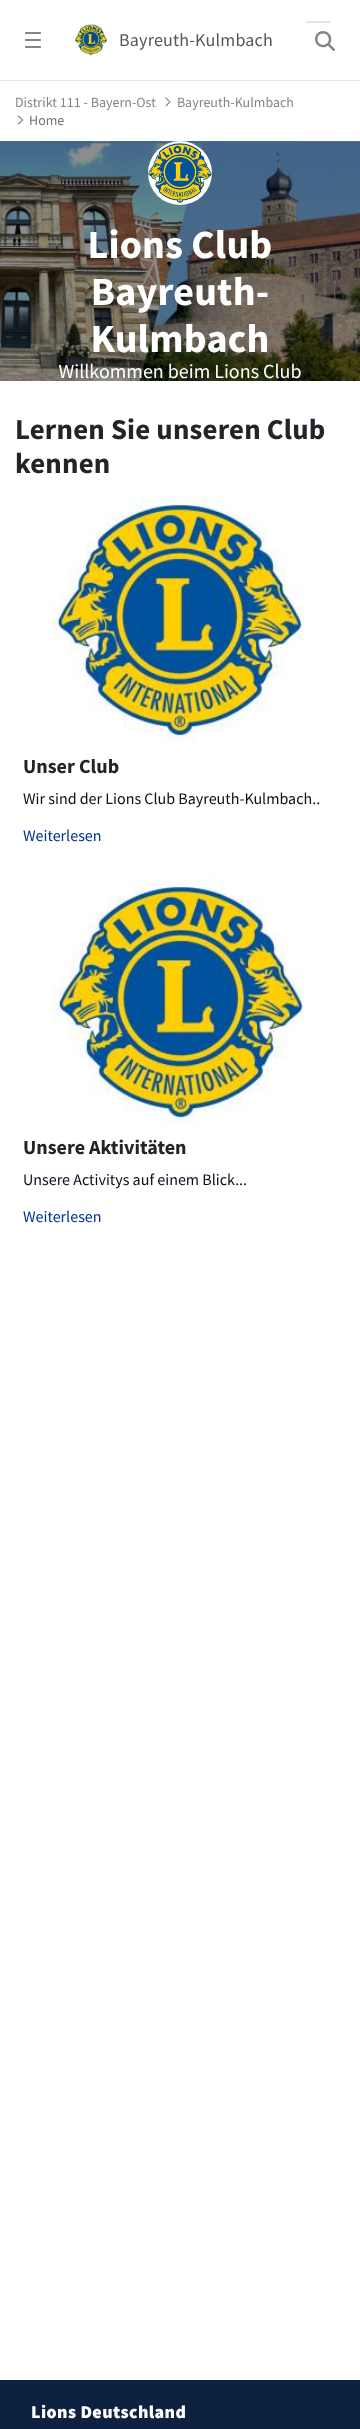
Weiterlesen (62, 836)
